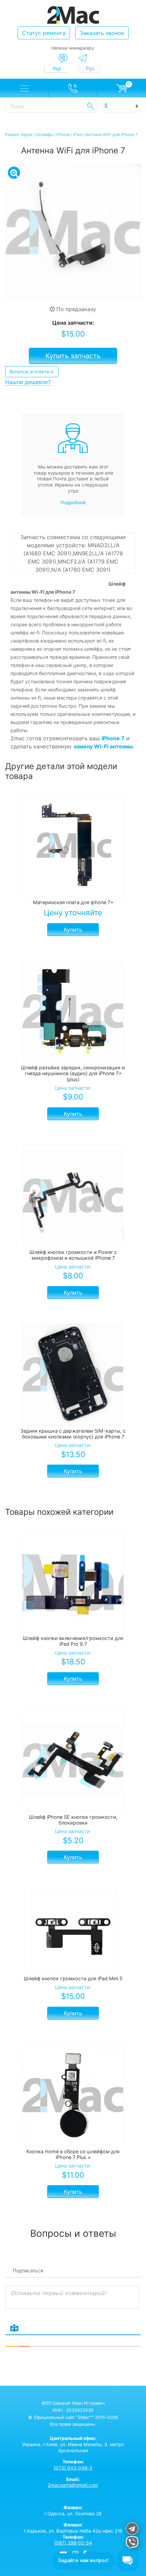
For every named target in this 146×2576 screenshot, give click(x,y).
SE (91, 106)
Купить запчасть (73, 356)
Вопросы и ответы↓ (32, 371)
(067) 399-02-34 (73, 2543)
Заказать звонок (102, 33)
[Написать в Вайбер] (63, 58)
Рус (90, 68)
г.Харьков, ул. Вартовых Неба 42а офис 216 (73, 2528)
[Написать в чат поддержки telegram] (132, 2530)
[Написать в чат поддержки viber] (132, 2544)
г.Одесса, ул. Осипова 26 (73, 2511)
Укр (57, 68)
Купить (73, 930)
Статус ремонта (44, 33)
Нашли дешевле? (28, 382)
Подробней (73, 502)
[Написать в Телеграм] (83, 58)
